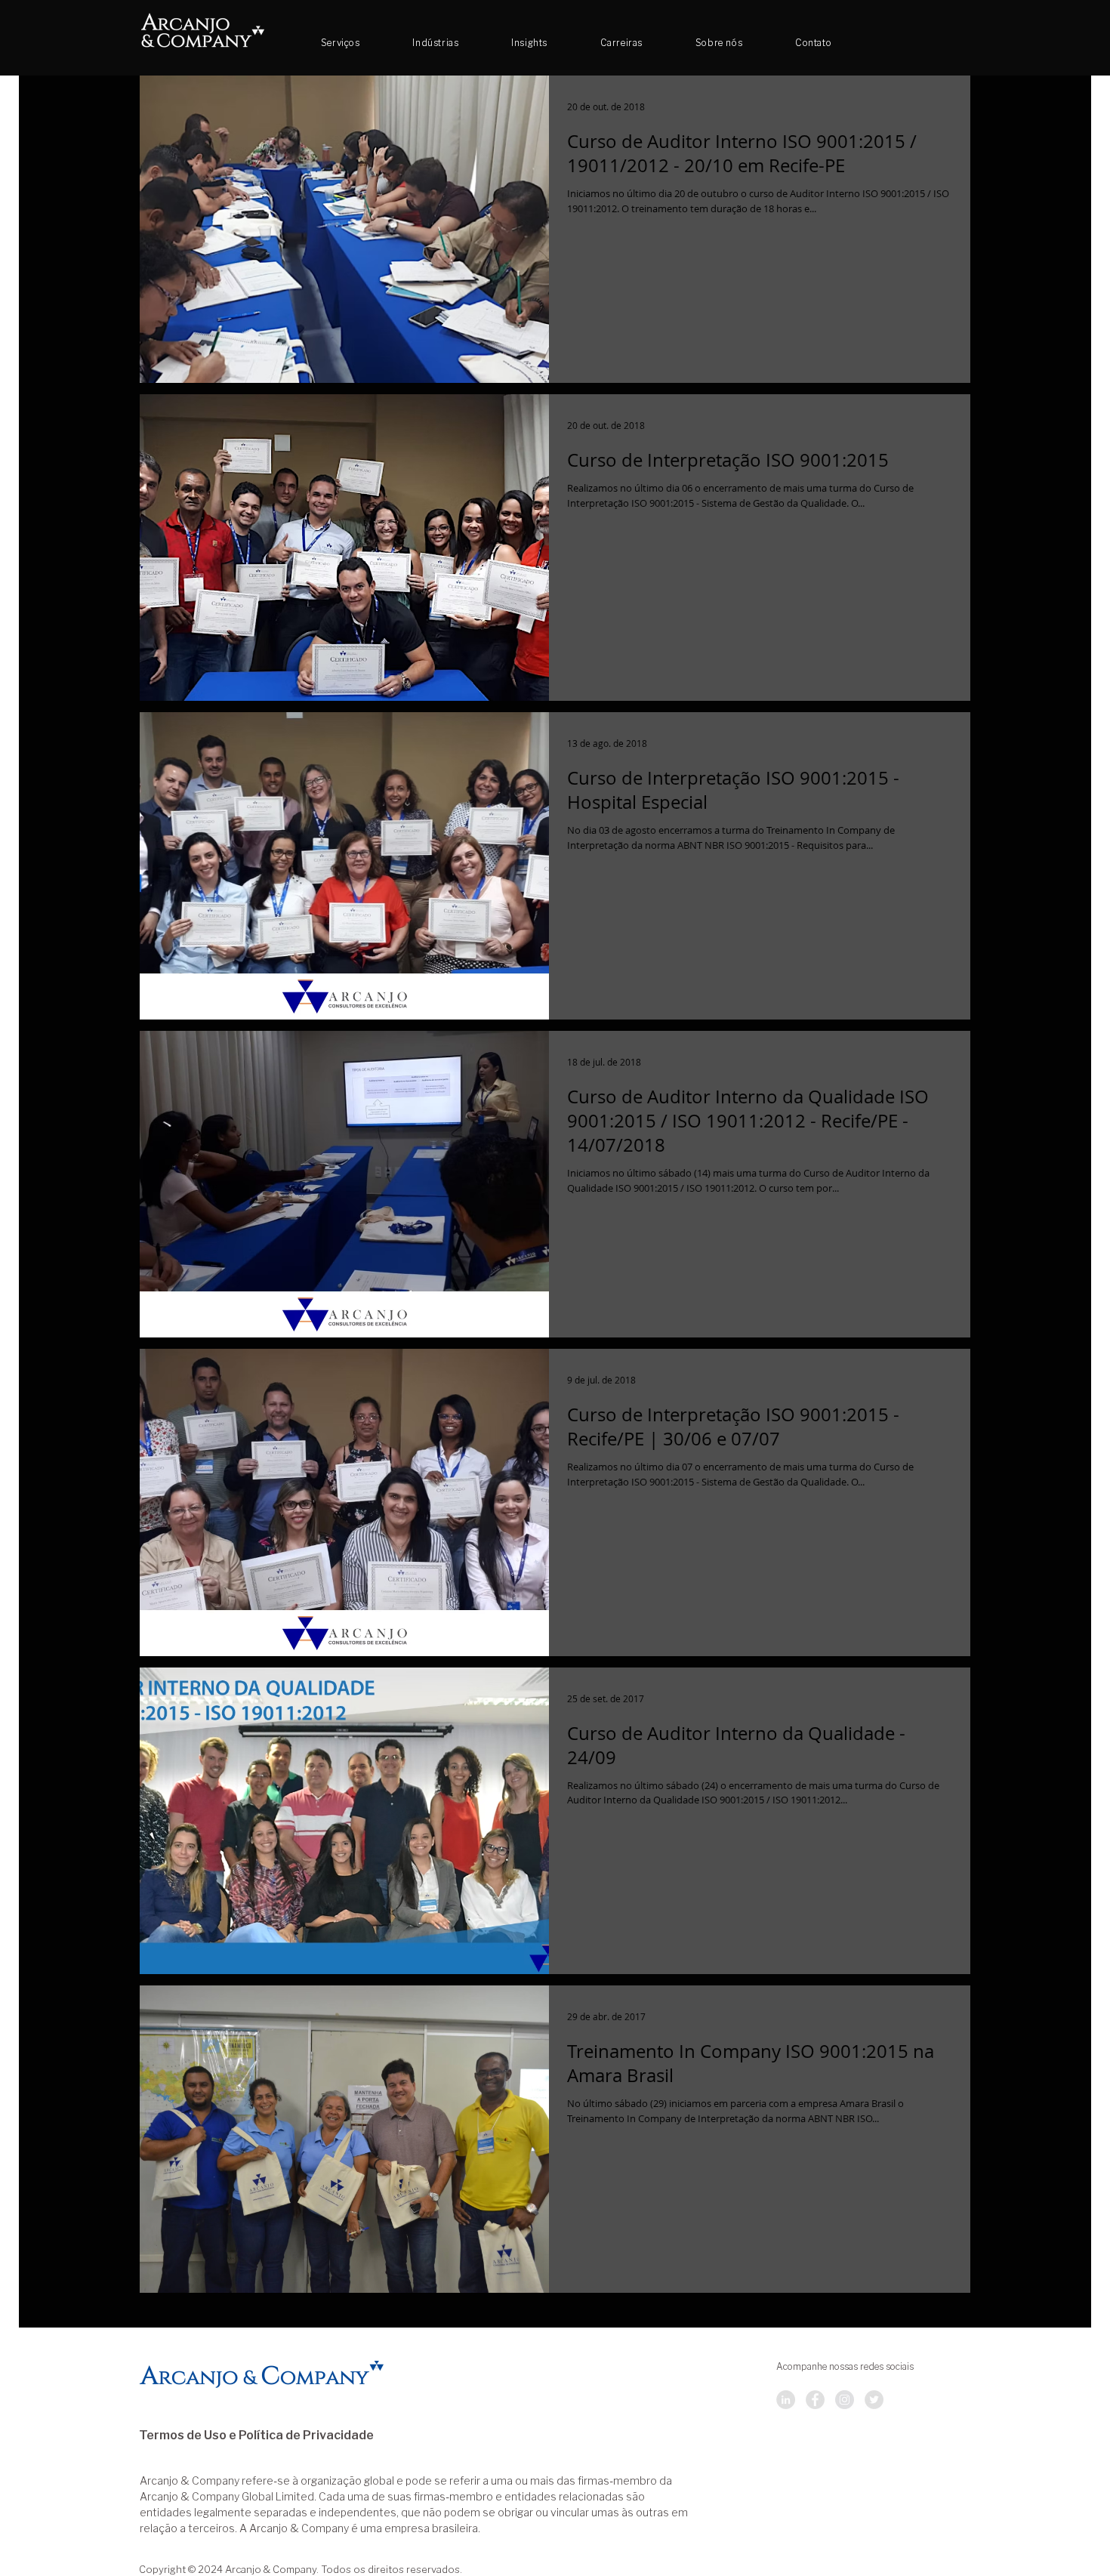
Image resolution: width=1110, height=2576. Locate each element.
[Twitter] (874, 2400)
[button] (621, 43)
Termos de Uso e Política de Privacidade (256, 2436)
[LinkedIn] (786, 2400)
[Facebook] (815, 2400)
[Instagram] (845, 2400)
